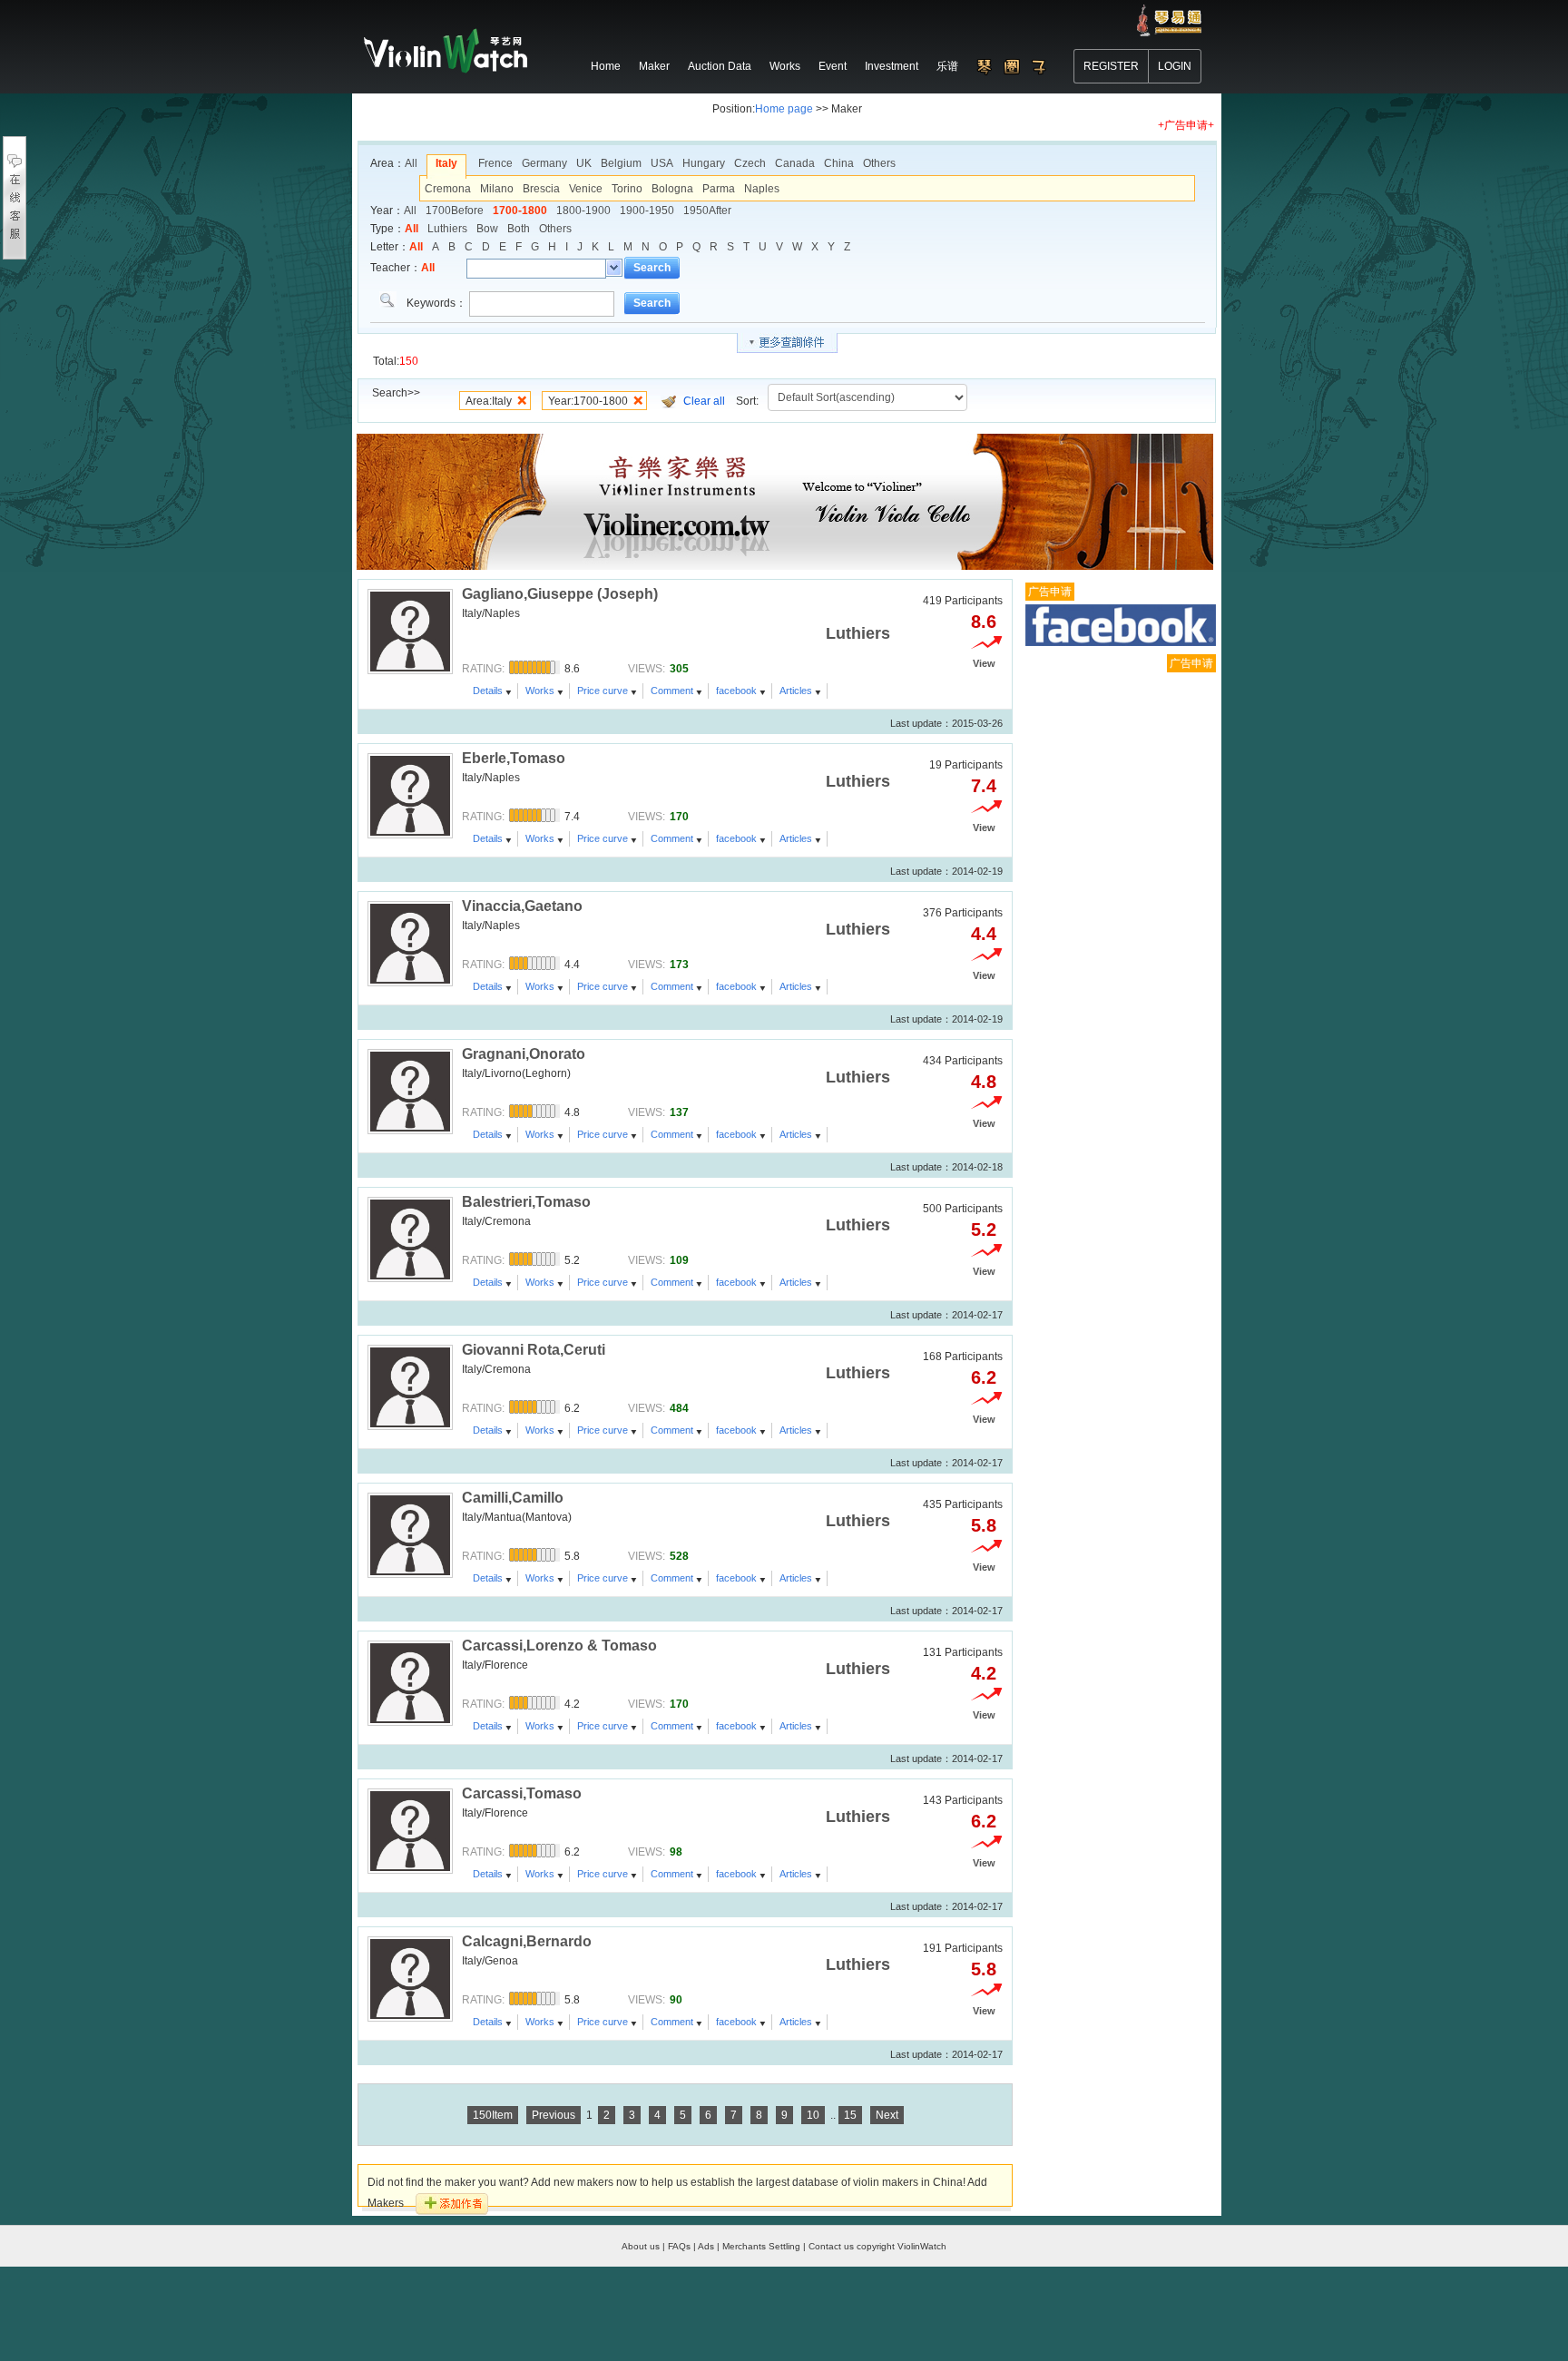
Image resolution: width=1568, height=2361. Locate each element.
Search (652, 268)
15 (850, 2115)
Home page (784, 109)
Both (519, 229)
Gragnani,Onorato (524, 1054)
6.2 (984, 1377)
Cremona (448, 189)
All (411, 163)
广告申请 (1050, 592)
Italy (446, 163)
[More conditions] (787, 343)
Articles (796, 691)
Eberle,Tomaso (514, 758)
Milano (497, 189)
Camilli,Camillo (513, 1498)
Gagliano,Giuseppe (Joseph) (560, 594)
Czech (750, 163)
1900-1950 (647, 211)
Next (887, 2115)
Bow (487, 229)
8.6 (984, 622)
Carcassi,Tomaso (522, 1793)
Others (879, 163)
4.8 (984, 1082)
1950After (707, 211)
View (984, 663)
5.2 (984, 1229)
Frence (495, 163)
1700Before (455, 211)
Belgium (621, 163)
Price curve (603, 691)
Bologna (672, 189)
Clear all (704, 401)
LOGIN (1175, 66)
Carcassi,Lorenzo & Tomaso (559, 1646)
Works (540, 691)
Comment (672, 691)
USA (662, 163)
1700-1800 (520, 211)
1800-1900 (583, 211)
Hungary (704, 163)
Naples (762, 189)
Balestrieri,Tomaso (526, 1202)
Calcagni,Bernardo (527, 1941)
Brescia (541, 189)
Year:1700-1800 (588, 401)
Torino (627, 189)
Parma (719, 189)
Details (488, 691)
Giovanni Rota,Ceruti (534, 1350)
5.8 (984, 1525)
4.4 (984, 934)
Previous (554, 2115)
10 (813, 2115)
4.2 (984, 1673)
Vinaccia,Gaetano (522, 906)
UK (584, 163)
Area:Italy (489, 401)
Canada (795, 163)
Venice (586, 189)
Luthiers (447, 229)
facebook (736, 691)
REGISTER (1111, 66)
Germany (544, 163)
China (839, 163)
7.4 (984, 786)
